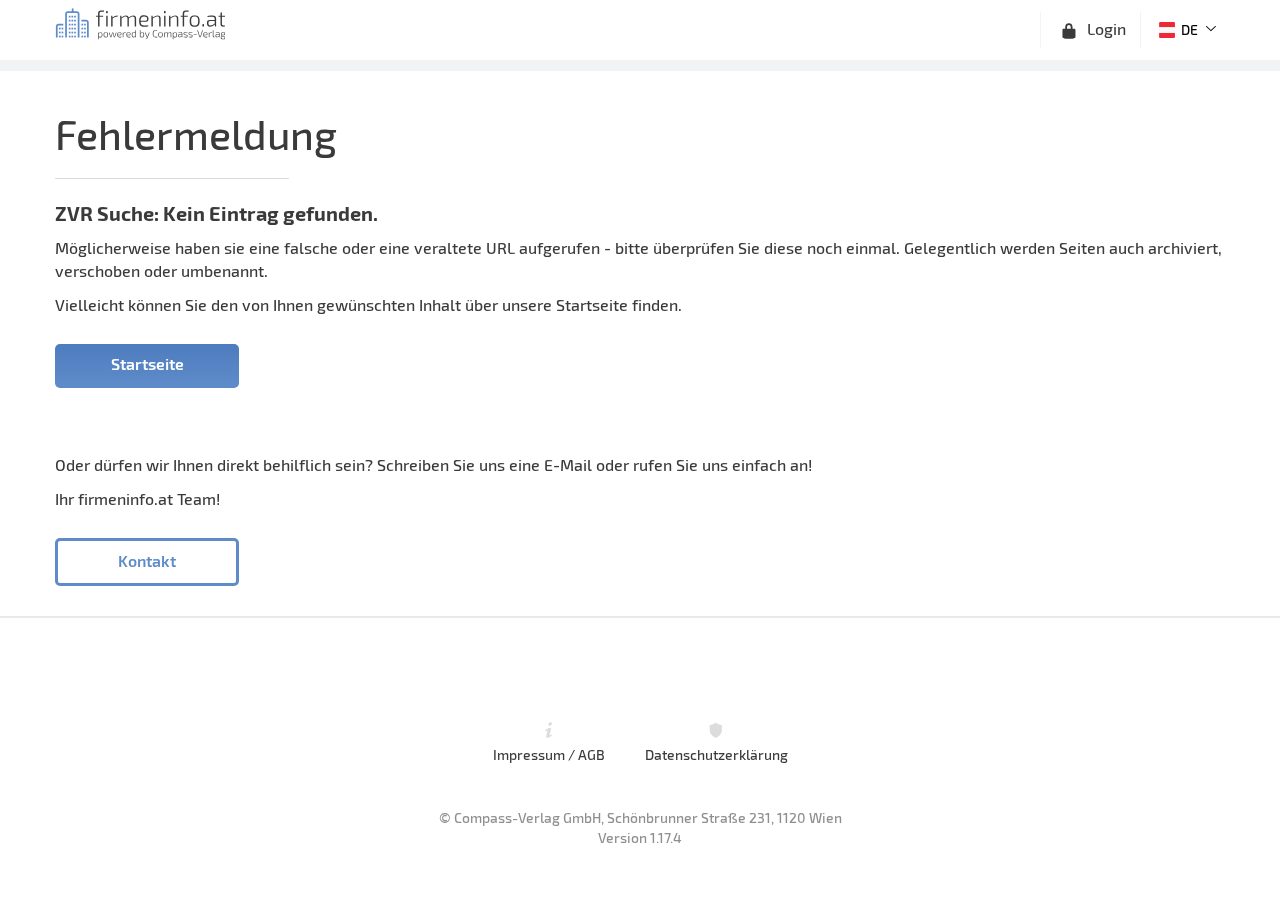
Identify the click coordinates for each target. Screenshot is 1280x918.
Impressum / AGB (549, 754)
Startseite (147, 363)
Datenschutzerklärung (716, 754)
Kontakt (147, 560)
